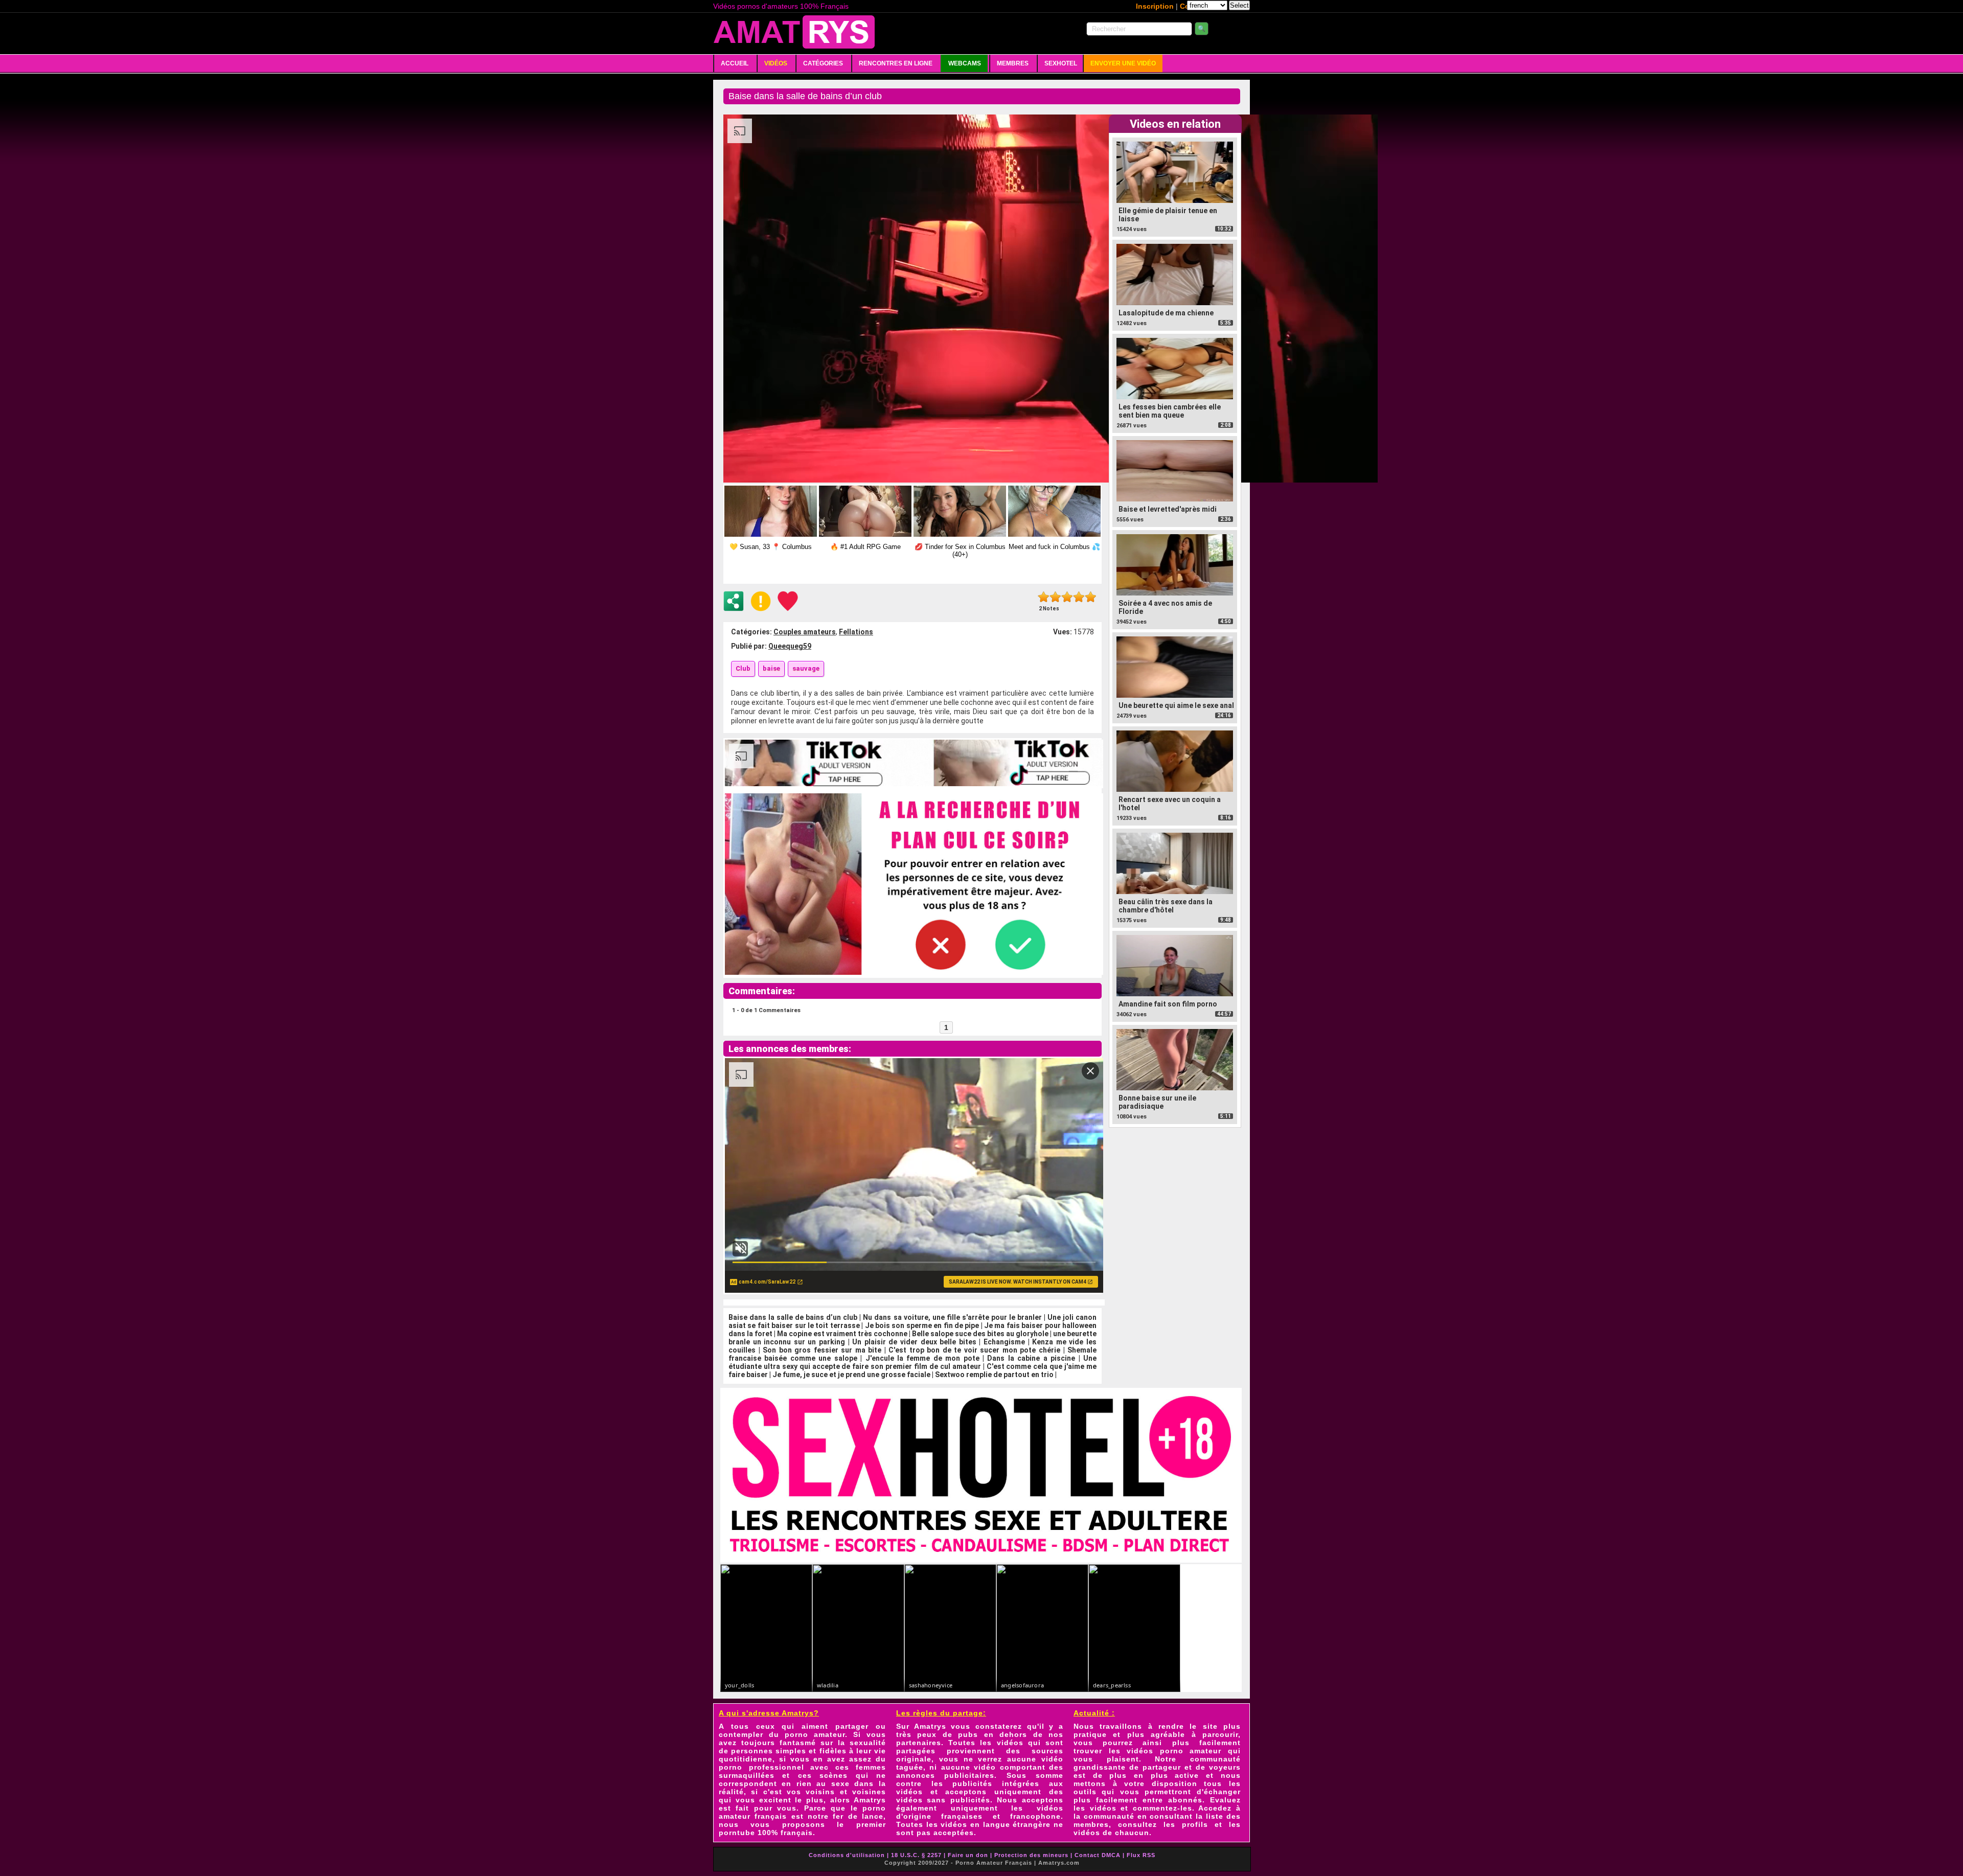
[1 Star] (1044, 597)
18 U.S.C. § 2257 (916, 1855)
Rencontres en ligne (896, 63)
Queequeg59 (790, 646)
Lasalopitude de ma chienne (1166, 313)
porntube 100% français (766, 1833)
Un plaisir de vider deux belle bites (914, 1342)
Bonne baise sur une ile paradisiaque (1157, 1102)
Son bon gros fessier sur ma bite (822, 1350)
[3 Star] (1067, 597)
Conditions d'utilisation (847, 1855)
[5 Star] (1091, 597)
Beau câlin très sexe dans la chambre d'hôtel (1166, 906)
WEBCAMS (965, 63)
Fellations (856, 632)
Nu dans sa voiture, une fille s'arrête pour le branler (952, 1317)
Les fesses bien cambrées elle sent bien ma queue (1170, 411)
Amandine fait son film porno (1168, 1004)
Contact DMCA (1098, 1855)
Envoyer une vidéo (1123, 63)
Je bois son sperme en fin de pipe (922, 1325)
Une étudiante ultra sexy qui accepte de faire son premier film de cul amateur (912, 1362)
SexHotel (1061, 63)
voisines (869, 1792)
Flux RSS (1141, 1855)
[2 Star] (1055, 597)
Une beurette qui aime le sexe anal (1176, 705)
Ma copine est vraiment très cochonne (842, 1334)
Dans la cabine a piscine (1031, 1358)
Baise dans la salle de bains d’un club (793, 1317)
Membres (1013, 63)
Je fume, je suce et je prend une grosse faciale (851, 1375)
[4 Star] (1079, 597)
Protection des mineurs (1031, 1855)
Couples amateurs (805, 632)
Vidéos (776, 63)
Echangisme (1004, 1342)
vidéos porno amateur (1174, 1751)
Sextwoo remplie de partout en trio (994, 1375)
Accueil (735, 63)
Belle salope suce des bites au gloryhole (980, 1334)
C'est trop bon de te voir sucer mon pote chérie (974, 1350)
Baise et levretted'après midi (1168, 509)
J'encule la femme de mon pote (922, 1358)
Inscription (1155, 6)
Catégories (823, 63)
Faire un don (968, 1855)
